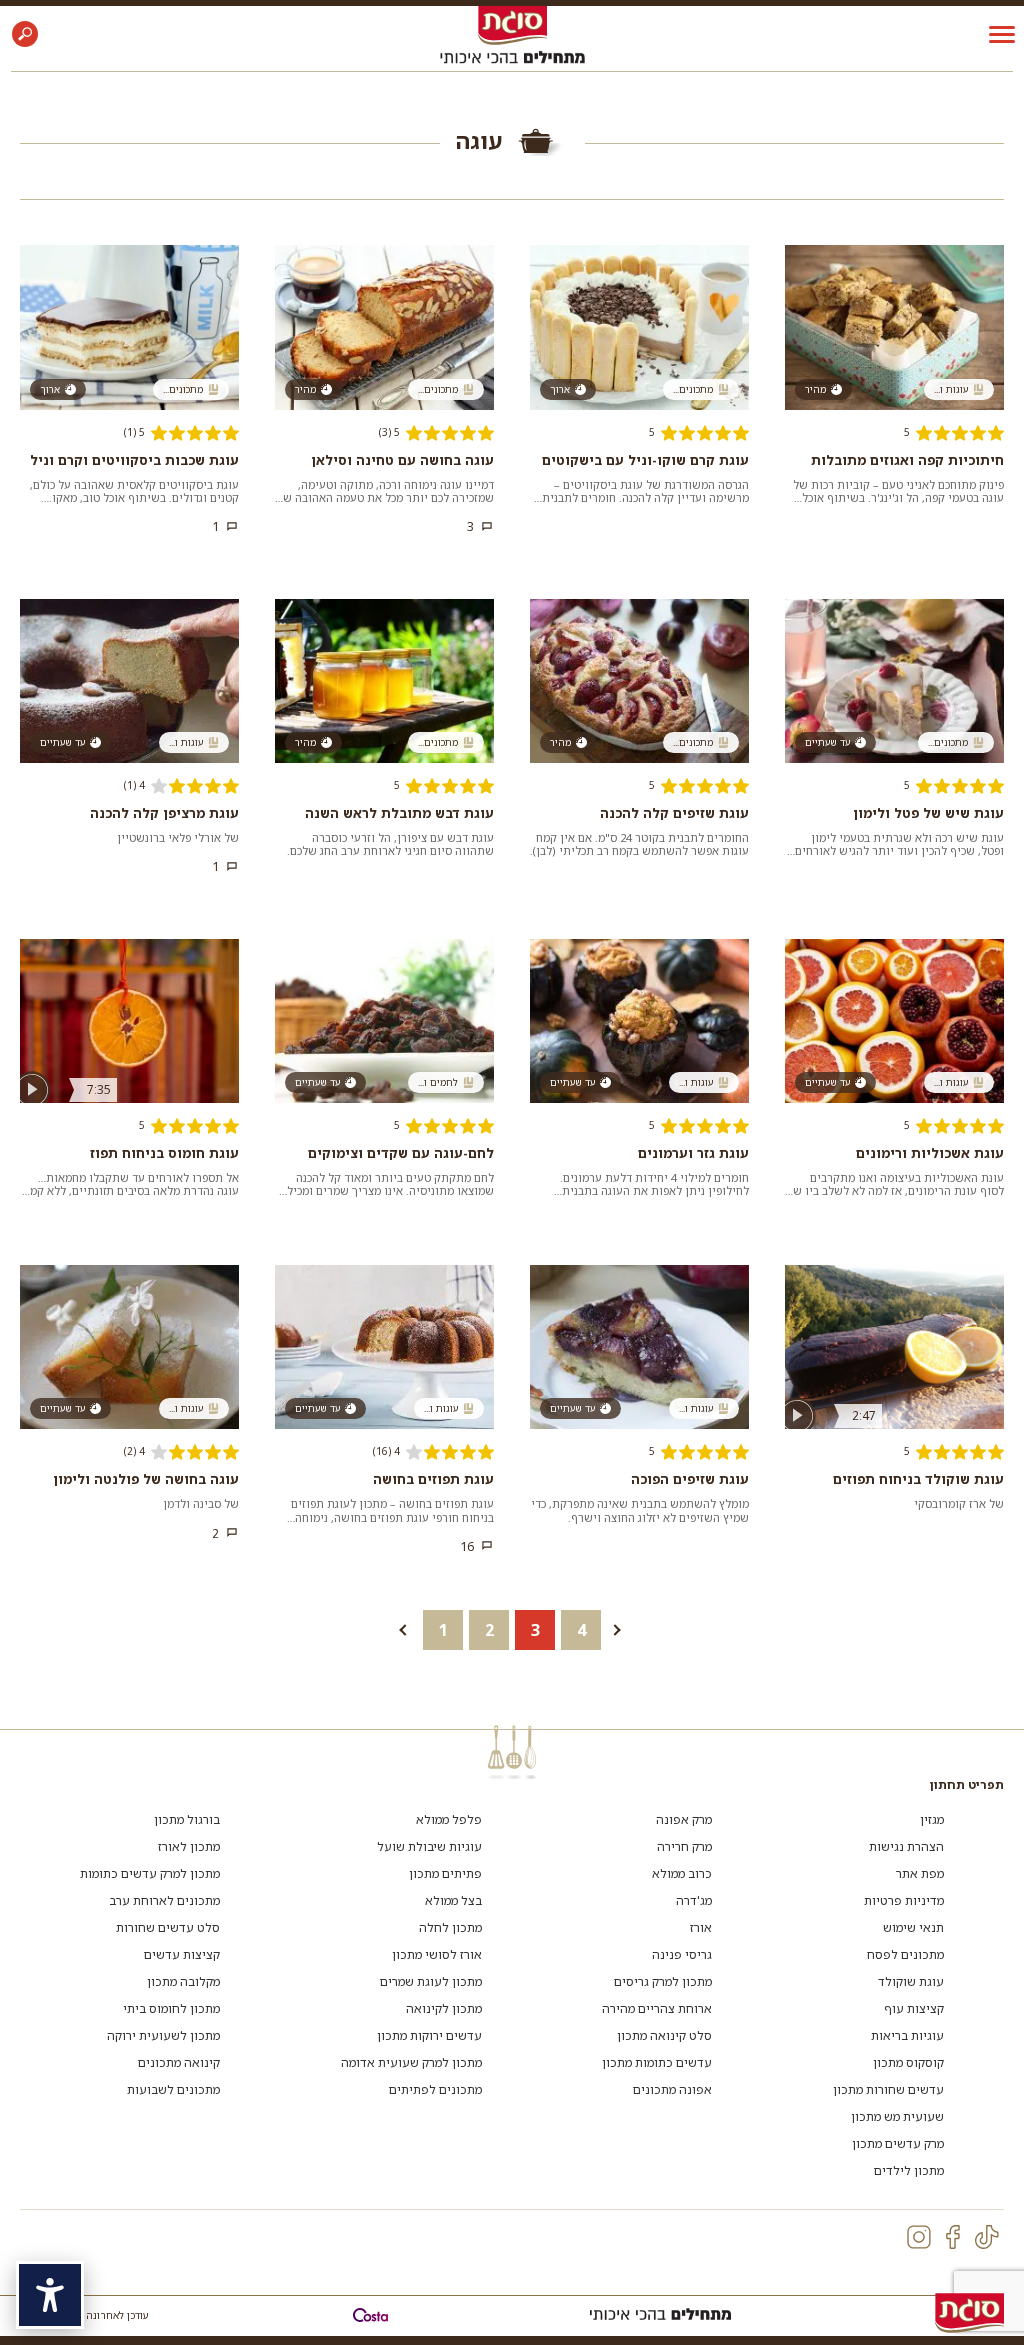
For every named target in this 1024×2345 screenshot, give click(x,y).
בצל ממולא (453, 1900)
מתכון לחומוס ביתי (171, 2008)
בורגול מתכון (187, 1819)
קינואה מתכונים (179, 2062)
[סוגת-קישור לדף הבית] (512, 24)
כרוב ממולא (682, 1873)
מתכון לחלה (450, 1927)
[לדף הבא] (627, 1630)
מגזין (932, 1819)
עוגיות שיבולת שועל (429, 1846)
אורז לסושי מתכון (437, 1954)
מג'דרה (694, 1900)
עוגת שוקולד (911, 1981)
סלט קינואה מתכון (664, 2035)
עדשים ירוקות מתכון (429, 2035)
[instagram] (919, 2237)
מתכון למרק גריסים (663, 1981)
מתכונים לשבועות (173, 2089)
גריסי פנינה (682, 1954)
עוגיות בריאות (907, 2035)
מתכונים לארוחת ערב (164, 1900)
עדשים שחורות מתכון (888, 2089)
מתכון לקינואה (444, 2008)
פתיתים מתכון (445, 1873)
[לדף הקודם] (397, 1630)
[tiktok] (987, 2237)
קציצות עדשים (182, 1954)
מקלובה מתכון (183, 1981)
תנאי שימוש (913, 1927)
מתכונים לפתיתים (435, 2089)
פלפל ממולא (449, 1819)
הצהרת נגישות (906, 1846)
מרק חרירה (684, 1846)
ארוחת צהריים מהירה (657, 2008)
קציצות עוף (914, 2008)
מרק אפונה (684, 1819)
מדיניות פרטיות (904, 1900)
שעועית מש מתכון (897, 2116)
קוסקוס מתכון (908, 2062)
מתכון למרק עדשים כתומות (150, 1873)
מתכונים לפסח (905, 1954)
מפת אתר (920, 1873)
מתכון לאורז (189, 1846)
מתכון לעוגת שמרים (431, 1981)
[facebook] (953, 2237)
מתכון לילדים (909, 2170)
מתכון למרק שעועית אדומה (411, 2062)
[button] (25, 34)
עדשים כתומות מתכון (657, 2062)
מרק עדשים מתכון (898, 2143)
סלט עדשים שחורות (168, 1927)
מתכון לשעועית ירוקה (163, 2035)
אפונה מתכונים (672, 2089)
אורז (701, 1927)
